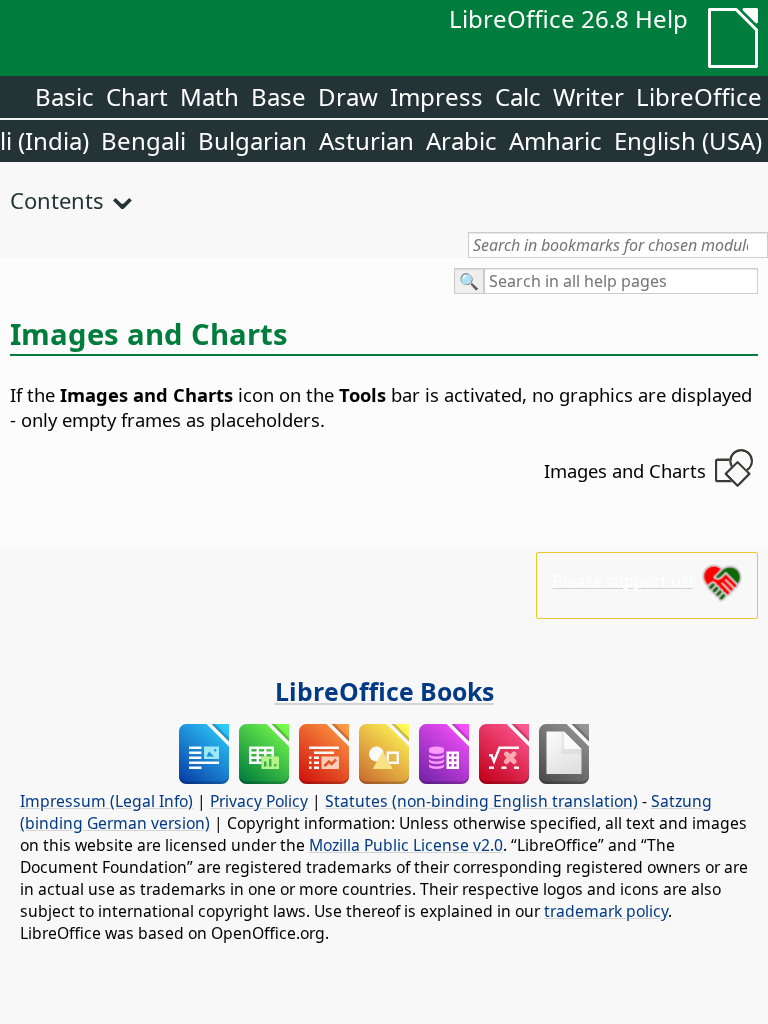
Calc (518, 96)
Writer (588, 96)
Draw (348, 96)
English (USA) (688, 140)
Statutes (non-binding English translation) (481, 801)
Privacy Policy (259, 801)
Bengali (143, 140)
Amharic (555, 140)
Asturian (366, 140)
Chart (137, 96)
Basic (64, 96)
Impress (436, 96)
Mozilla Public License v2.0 (406, 845)
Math (209, 96)
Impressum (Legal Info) (106, 801)
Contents (57, 200)
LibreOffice (699, 96)
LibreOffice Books (384, 691)
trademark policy (606, 911)
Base (278, 96)
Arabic (461, 140)
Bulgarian (252, 140)
